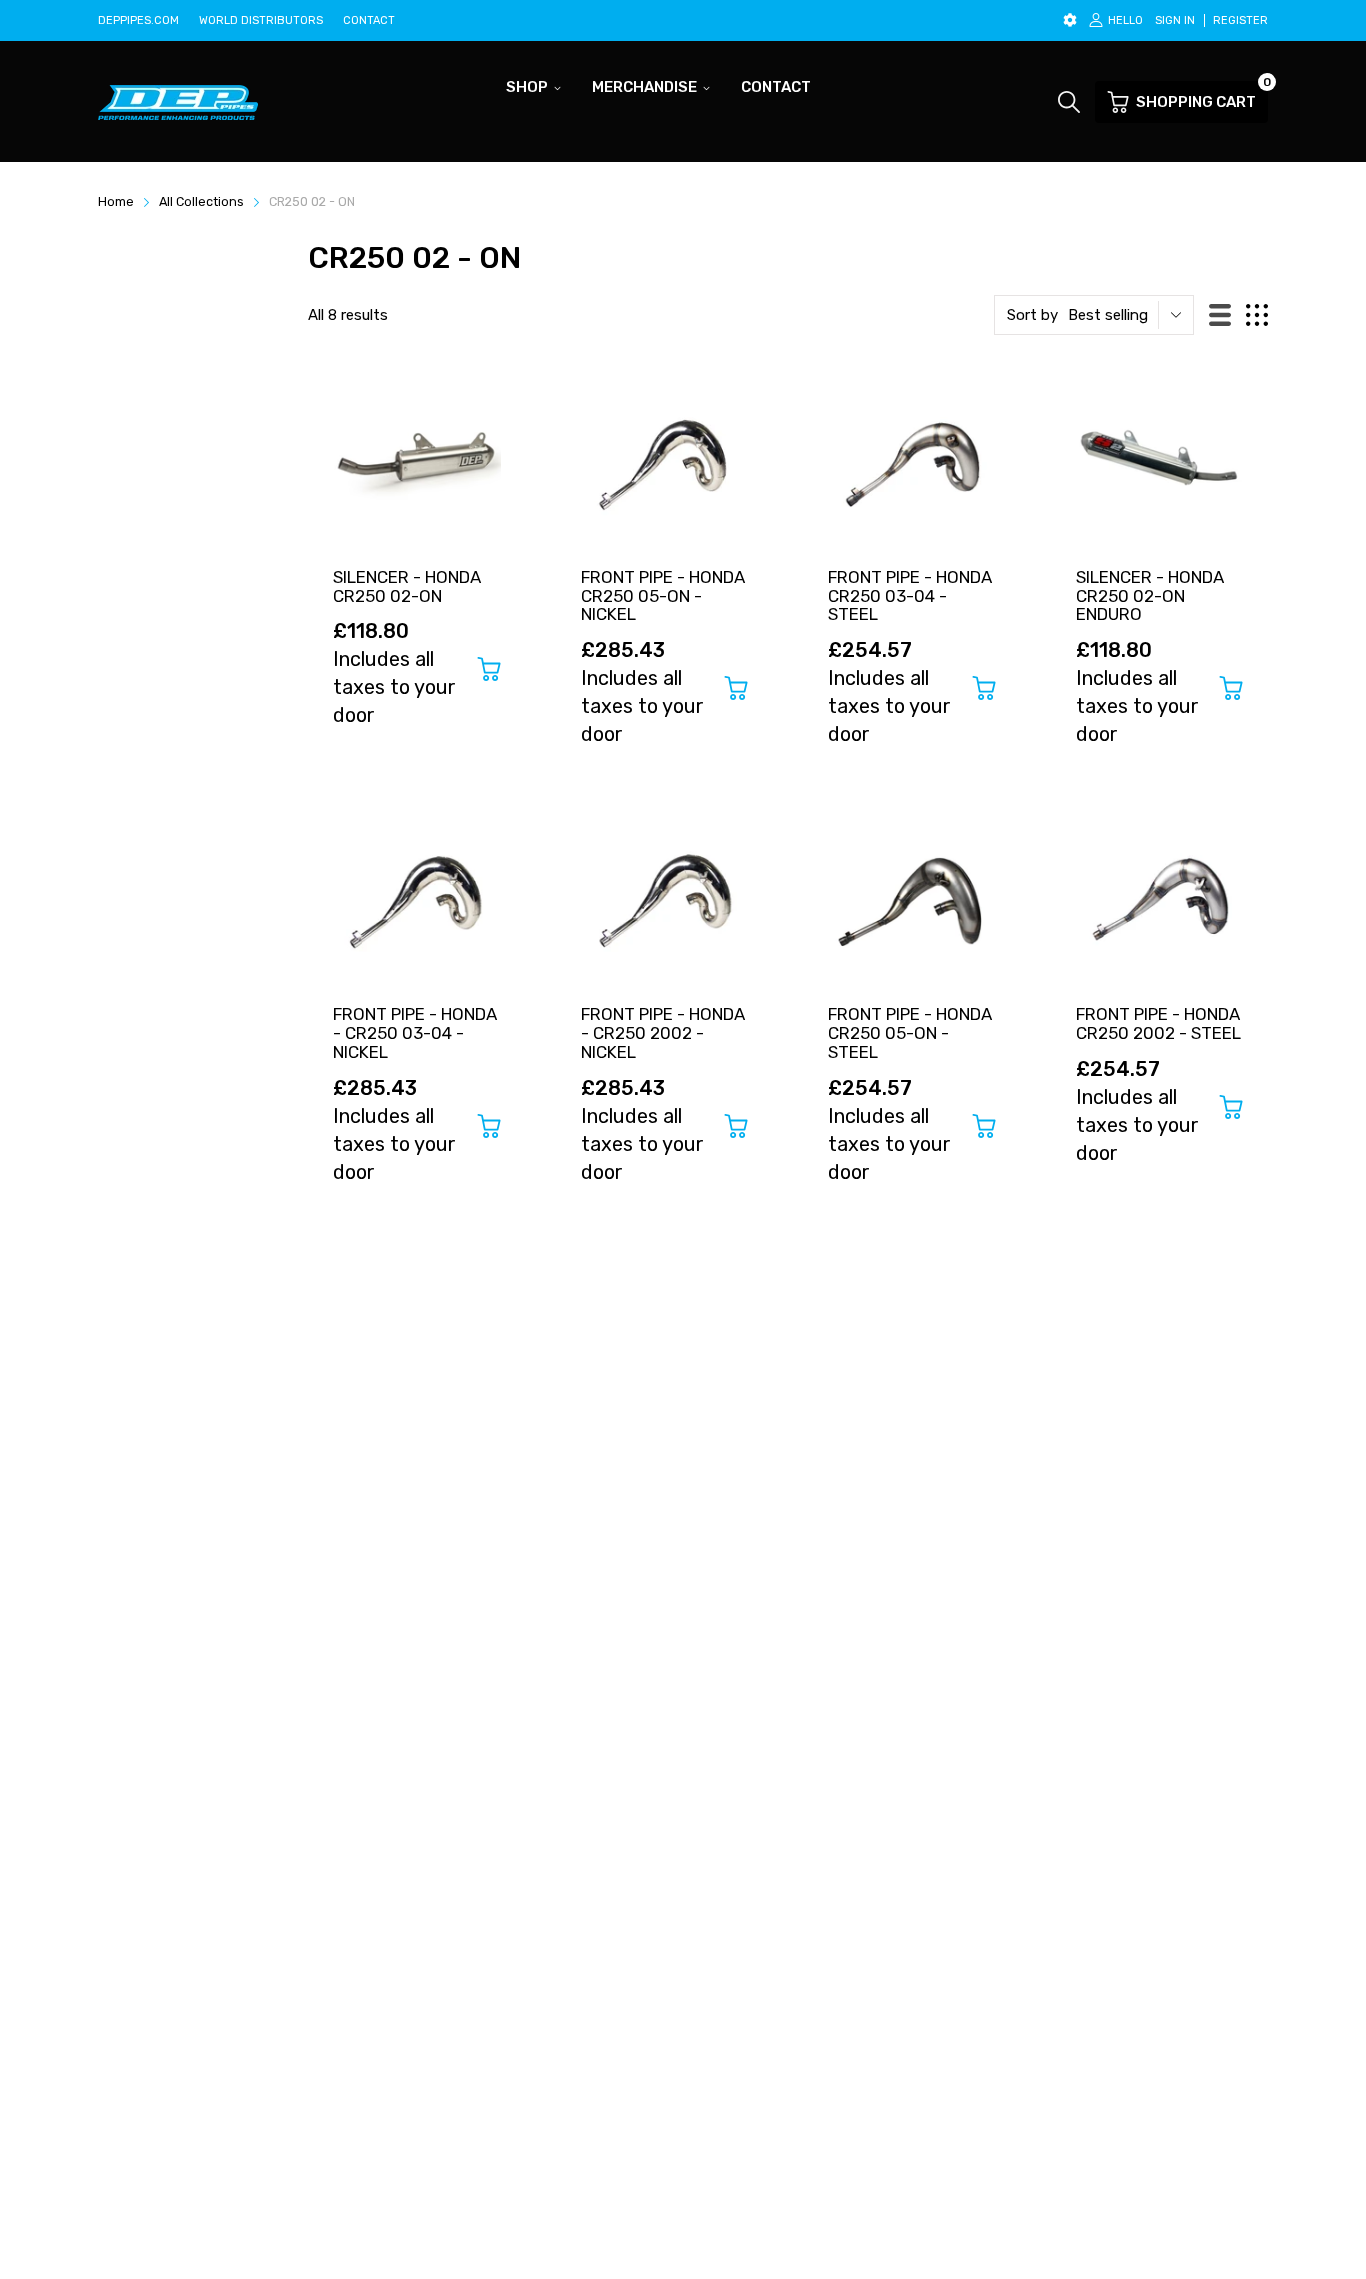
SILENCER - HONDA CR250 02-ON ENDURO (1150, 595)
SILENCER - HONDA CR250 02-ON (407, 586)
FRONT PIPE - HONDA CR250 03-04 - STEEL (910, 595)
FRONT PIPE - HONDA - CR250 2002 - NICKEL (663, 1032)
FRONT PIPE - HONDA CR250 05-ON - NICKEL (663, 595)
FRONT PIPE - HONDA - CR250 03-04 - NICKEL (415, 1032)
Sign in (1175, 20)
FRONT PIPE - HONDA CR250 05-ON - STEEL (910, 1032)
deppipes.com (138, 20)
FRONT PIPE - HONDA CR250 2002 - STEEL (1158, 1023)
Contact (369, 20)
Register (1240, 20)
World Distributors (261, 20)
